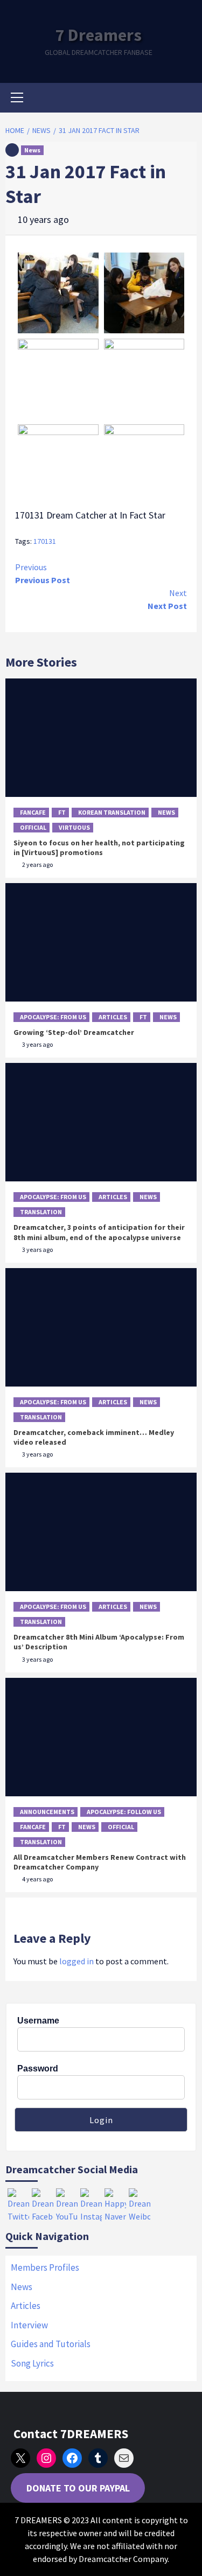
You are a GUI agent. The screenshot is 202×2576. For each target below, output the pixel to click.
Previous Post (43, 573)
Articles (113, 1017)
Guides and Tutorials (51, 2344)
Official (33, 827)
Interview (29, 2325)
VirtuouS (74, 827)
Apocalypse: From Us (53, 1017)
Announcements (47, 1812)
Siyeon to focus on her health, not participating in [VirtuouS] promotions (99, 848)
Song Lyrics (32, 2363)
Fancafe (33, 812)
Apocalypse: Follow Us (124, 1812)
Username (38, 2021)
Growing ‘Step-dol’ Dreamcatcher (74, 1032)
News (32, 150)
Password (38, 2068)
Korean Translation (112, 812)
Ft (62, 812)
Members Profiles (45, 2267)
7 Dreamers (99, 35)
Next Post (167, 599)
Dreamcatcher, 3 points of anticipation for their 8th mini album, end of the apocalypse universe (99, 1232)
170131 (45, 541)
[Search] (184, 99)
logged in (76, 1961)
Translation (41, 1212)
